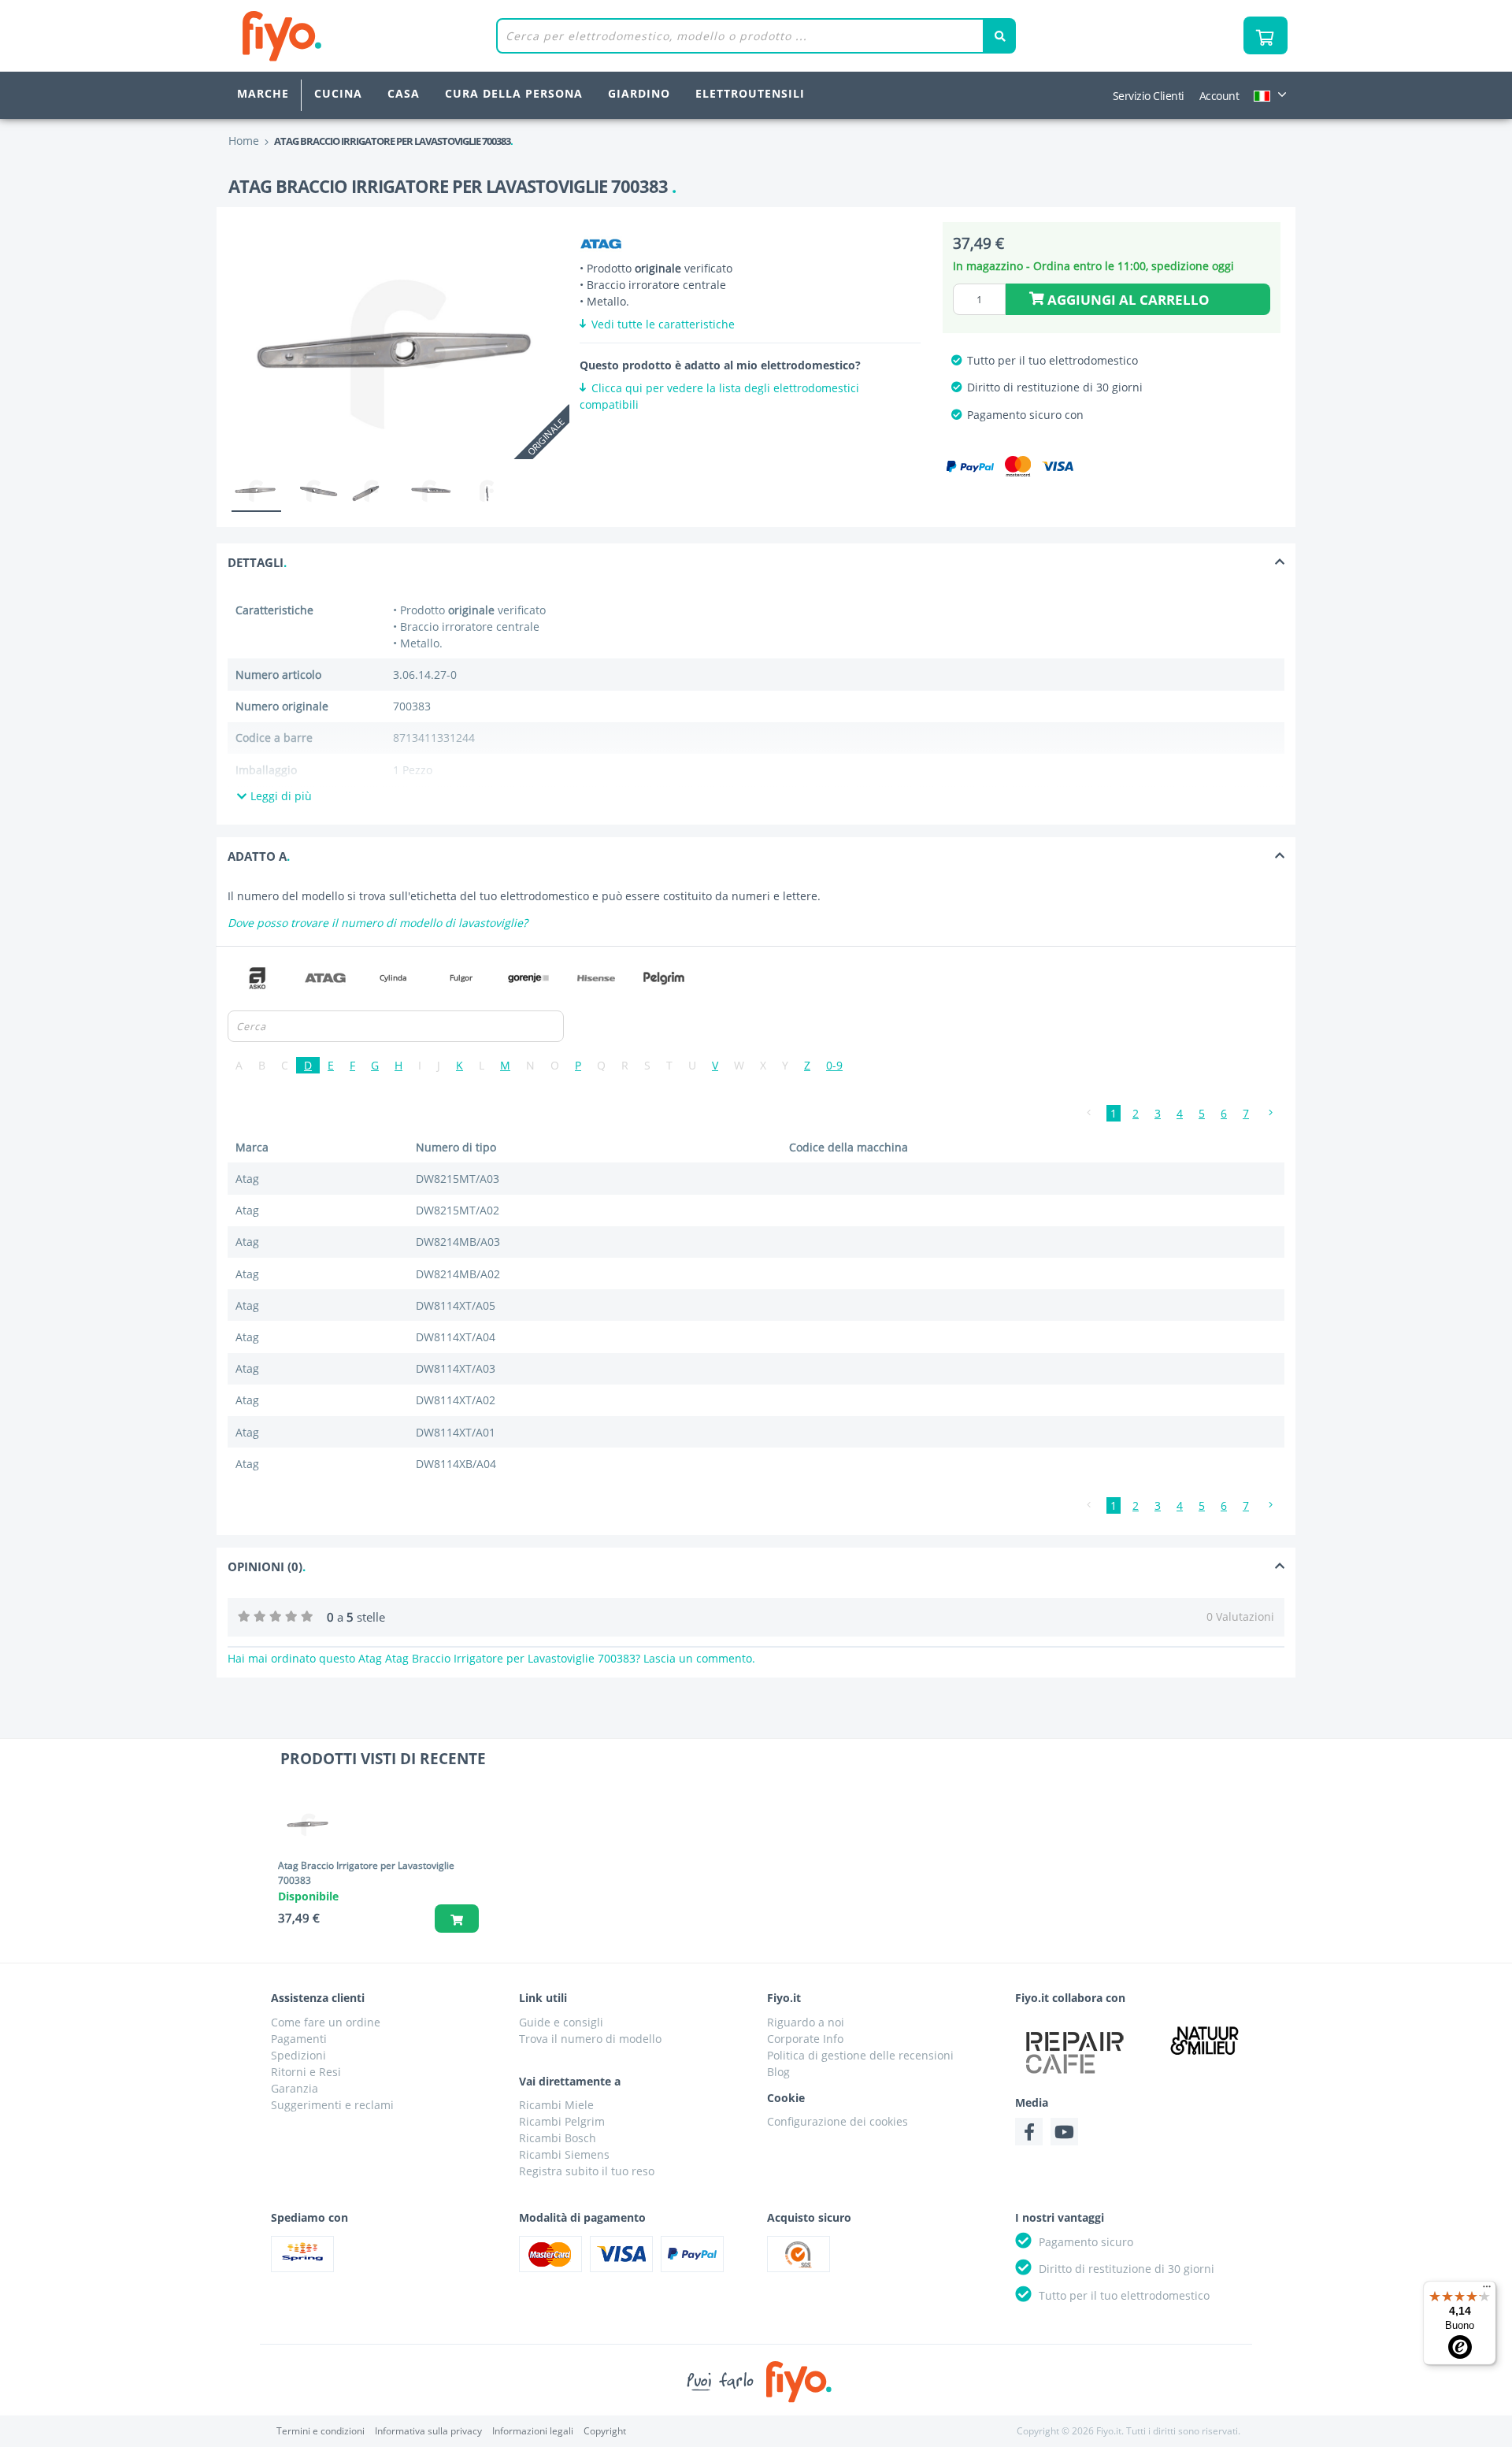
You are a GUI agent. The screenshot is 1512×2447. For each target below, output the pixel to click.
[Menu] (1487, 2290)
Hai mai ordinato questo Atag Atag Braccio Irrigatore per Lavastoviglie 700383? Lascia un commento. (491, 1658)
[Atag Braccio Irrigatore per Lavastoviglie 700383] (313, 1824)
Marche (263, 93)
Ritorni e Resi (306, 2072)
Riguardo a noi (806, 2022)
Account (1219, 96)
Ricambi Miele (556, 2105)
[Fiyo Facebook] (1029, 2132)
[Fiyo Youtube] (1064, 2132)
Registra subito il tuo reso (587, 2171)
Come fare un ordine (326, 2022)
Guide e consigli (561, 2022)
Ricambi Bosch (558, 2138)
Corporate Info (805, 2039)
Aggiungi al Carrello (1127, 300)
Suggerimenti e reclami (332, 2105)
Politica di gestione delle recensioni (860, 2055)
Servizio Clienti (1149, 96)
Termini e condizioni (321, 2431)
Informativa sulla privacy (428, 2431)
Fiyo (347, 36)
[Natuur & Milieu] (1205, 2040)
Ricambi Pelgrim (562, 2121)
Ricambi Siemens (564, 2154)
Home (244, 141)
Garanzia (295, 2088)
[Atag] (601, 244)
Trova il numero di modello (590, 2039)
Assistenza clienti (318, 1998)
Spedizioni (298, 2055)
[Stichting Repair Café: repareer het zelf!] (1075, 2052)
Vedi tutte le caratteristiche (661, 324)
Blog (778, 2072)
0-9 (834, 1065)
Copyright (605, 2431)
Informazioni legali (533, 2431)
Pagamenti (299, 2039)
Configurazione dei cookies (838, 2121)
